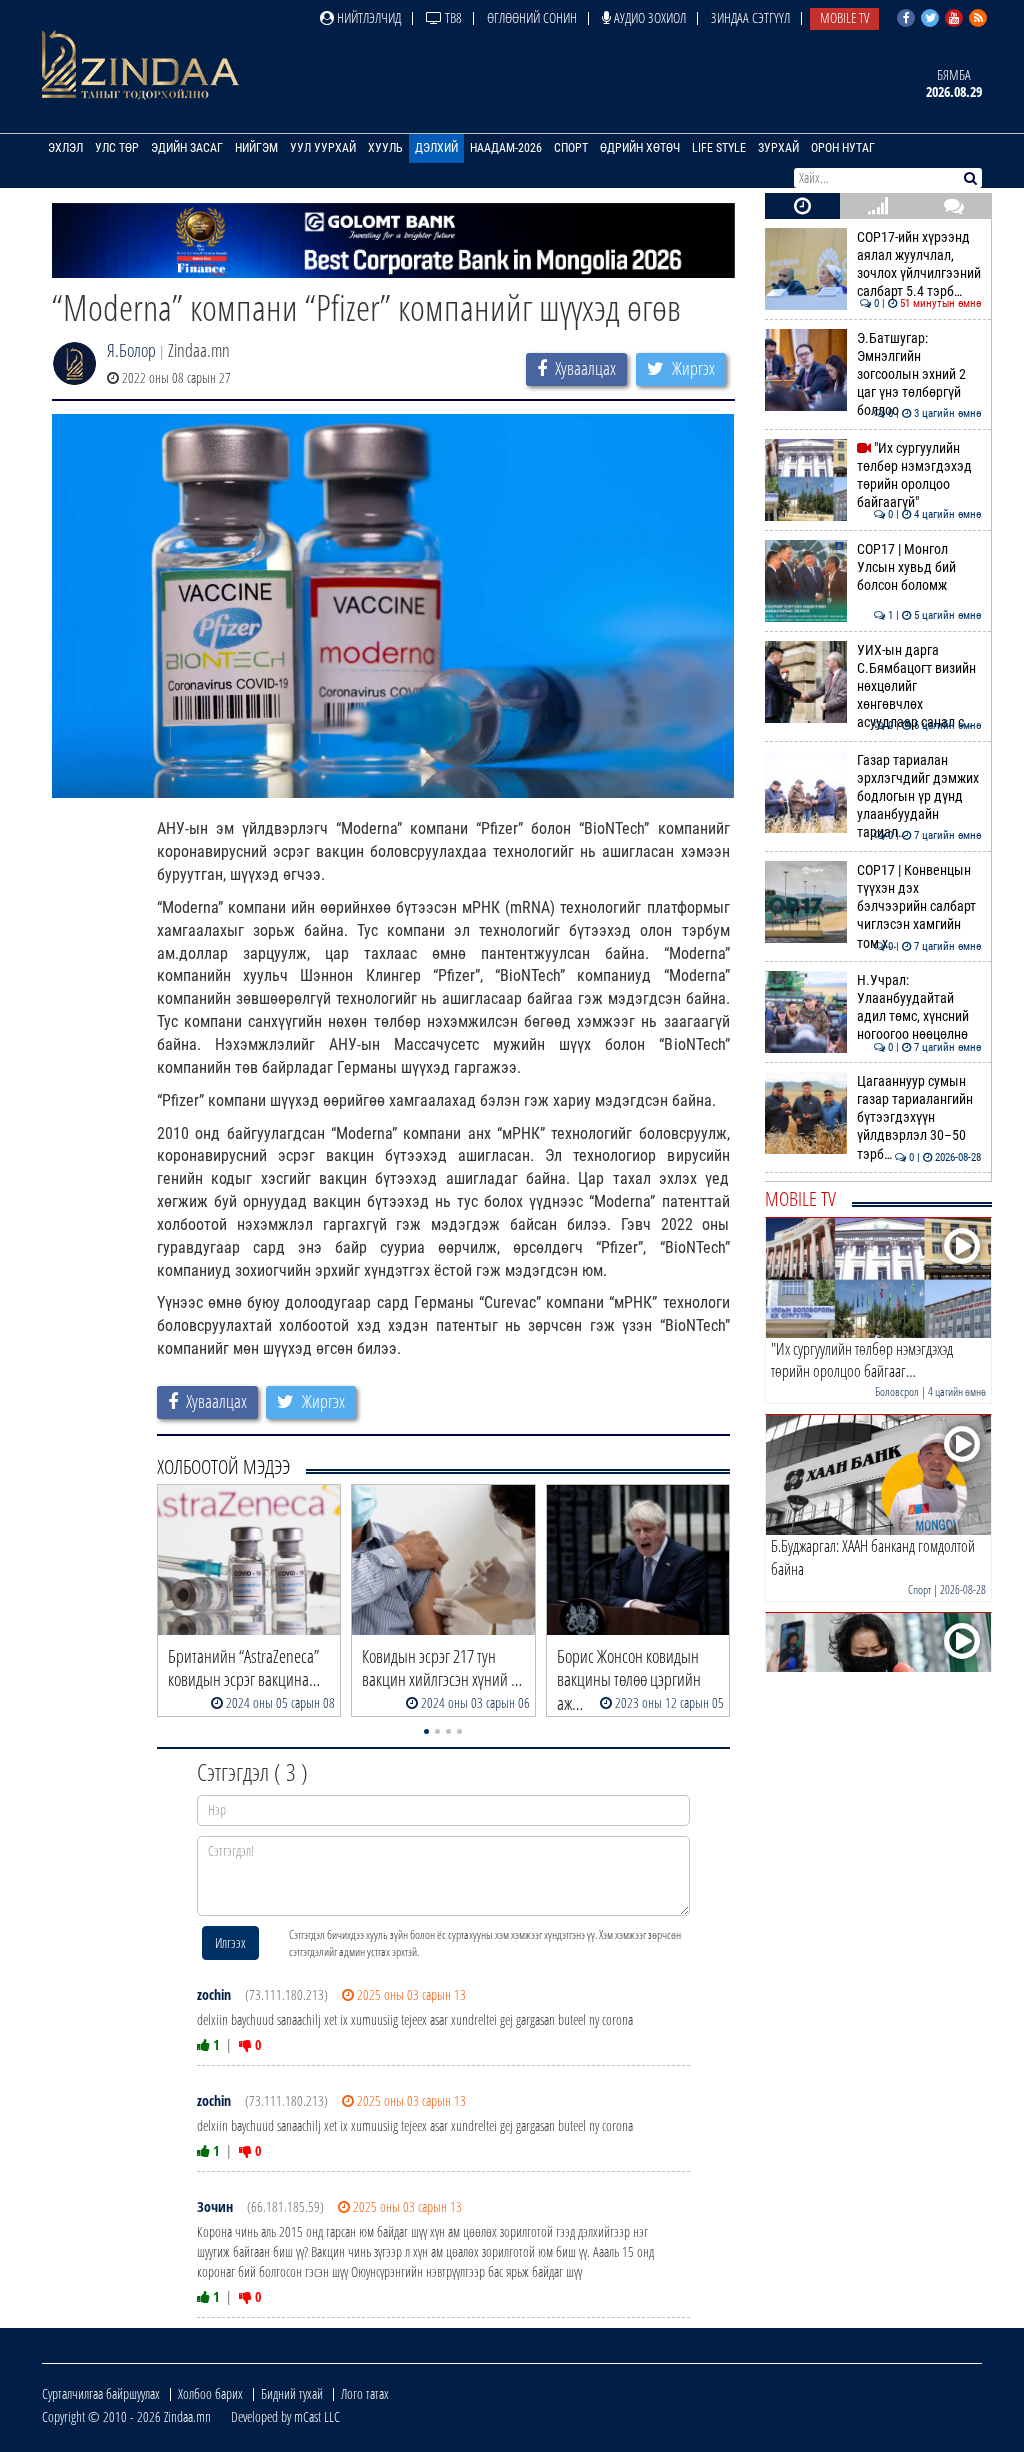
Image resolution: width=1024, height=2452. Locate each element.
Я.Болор (131, 350)
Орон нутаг (843, 148)
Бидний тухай (292, 2393)
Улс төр (117, 148)
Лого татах (365, 2393)
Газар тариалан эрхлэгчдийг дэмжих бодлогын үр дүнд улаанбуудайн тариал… (919, 797)
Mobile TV (844, 17)
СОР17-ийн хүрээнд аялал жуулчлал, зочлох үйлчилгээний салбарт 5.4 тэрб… (919, 265)
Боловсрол (897, 1391)
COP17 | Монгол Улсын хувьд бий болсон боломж (919, 568)
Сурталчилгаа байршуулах (101, 2393)
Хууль (385, 148)
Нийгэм (256, 148)
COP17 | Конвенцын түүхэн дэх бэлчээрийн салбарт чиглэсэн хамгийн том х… (919, 907)
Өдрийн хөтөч (640, 148)
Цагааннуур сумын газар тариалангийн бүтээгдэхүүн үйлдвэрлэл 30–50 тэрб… (919, 1118)
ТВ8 (452, 17)
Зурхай (778, 148)
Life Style (719, 148)
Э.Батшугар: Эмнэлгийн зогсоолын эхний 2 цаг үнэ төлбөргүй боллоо (919, 375)
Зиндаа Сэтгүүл (750, 17)
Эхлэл (65, 148)
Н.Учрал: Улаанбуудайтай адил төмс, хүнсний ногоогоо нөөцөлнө (919, 1008)
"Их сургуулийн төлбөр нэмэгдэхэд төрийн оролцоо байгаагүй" (919, 476)
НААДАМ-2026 (506, 148)
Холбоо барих (210, 2393)
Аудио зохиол (648, 17)
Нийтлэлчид (367, 17)
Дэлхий (436, 148)
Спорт (571, 148)
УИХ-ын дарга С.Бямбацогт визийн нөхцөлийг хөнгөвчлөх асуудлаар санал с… (919, 687)
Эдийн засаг (187, 148)
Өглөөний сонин (532, 17)
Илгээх (230, 1942)
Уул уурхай (323, 148)
